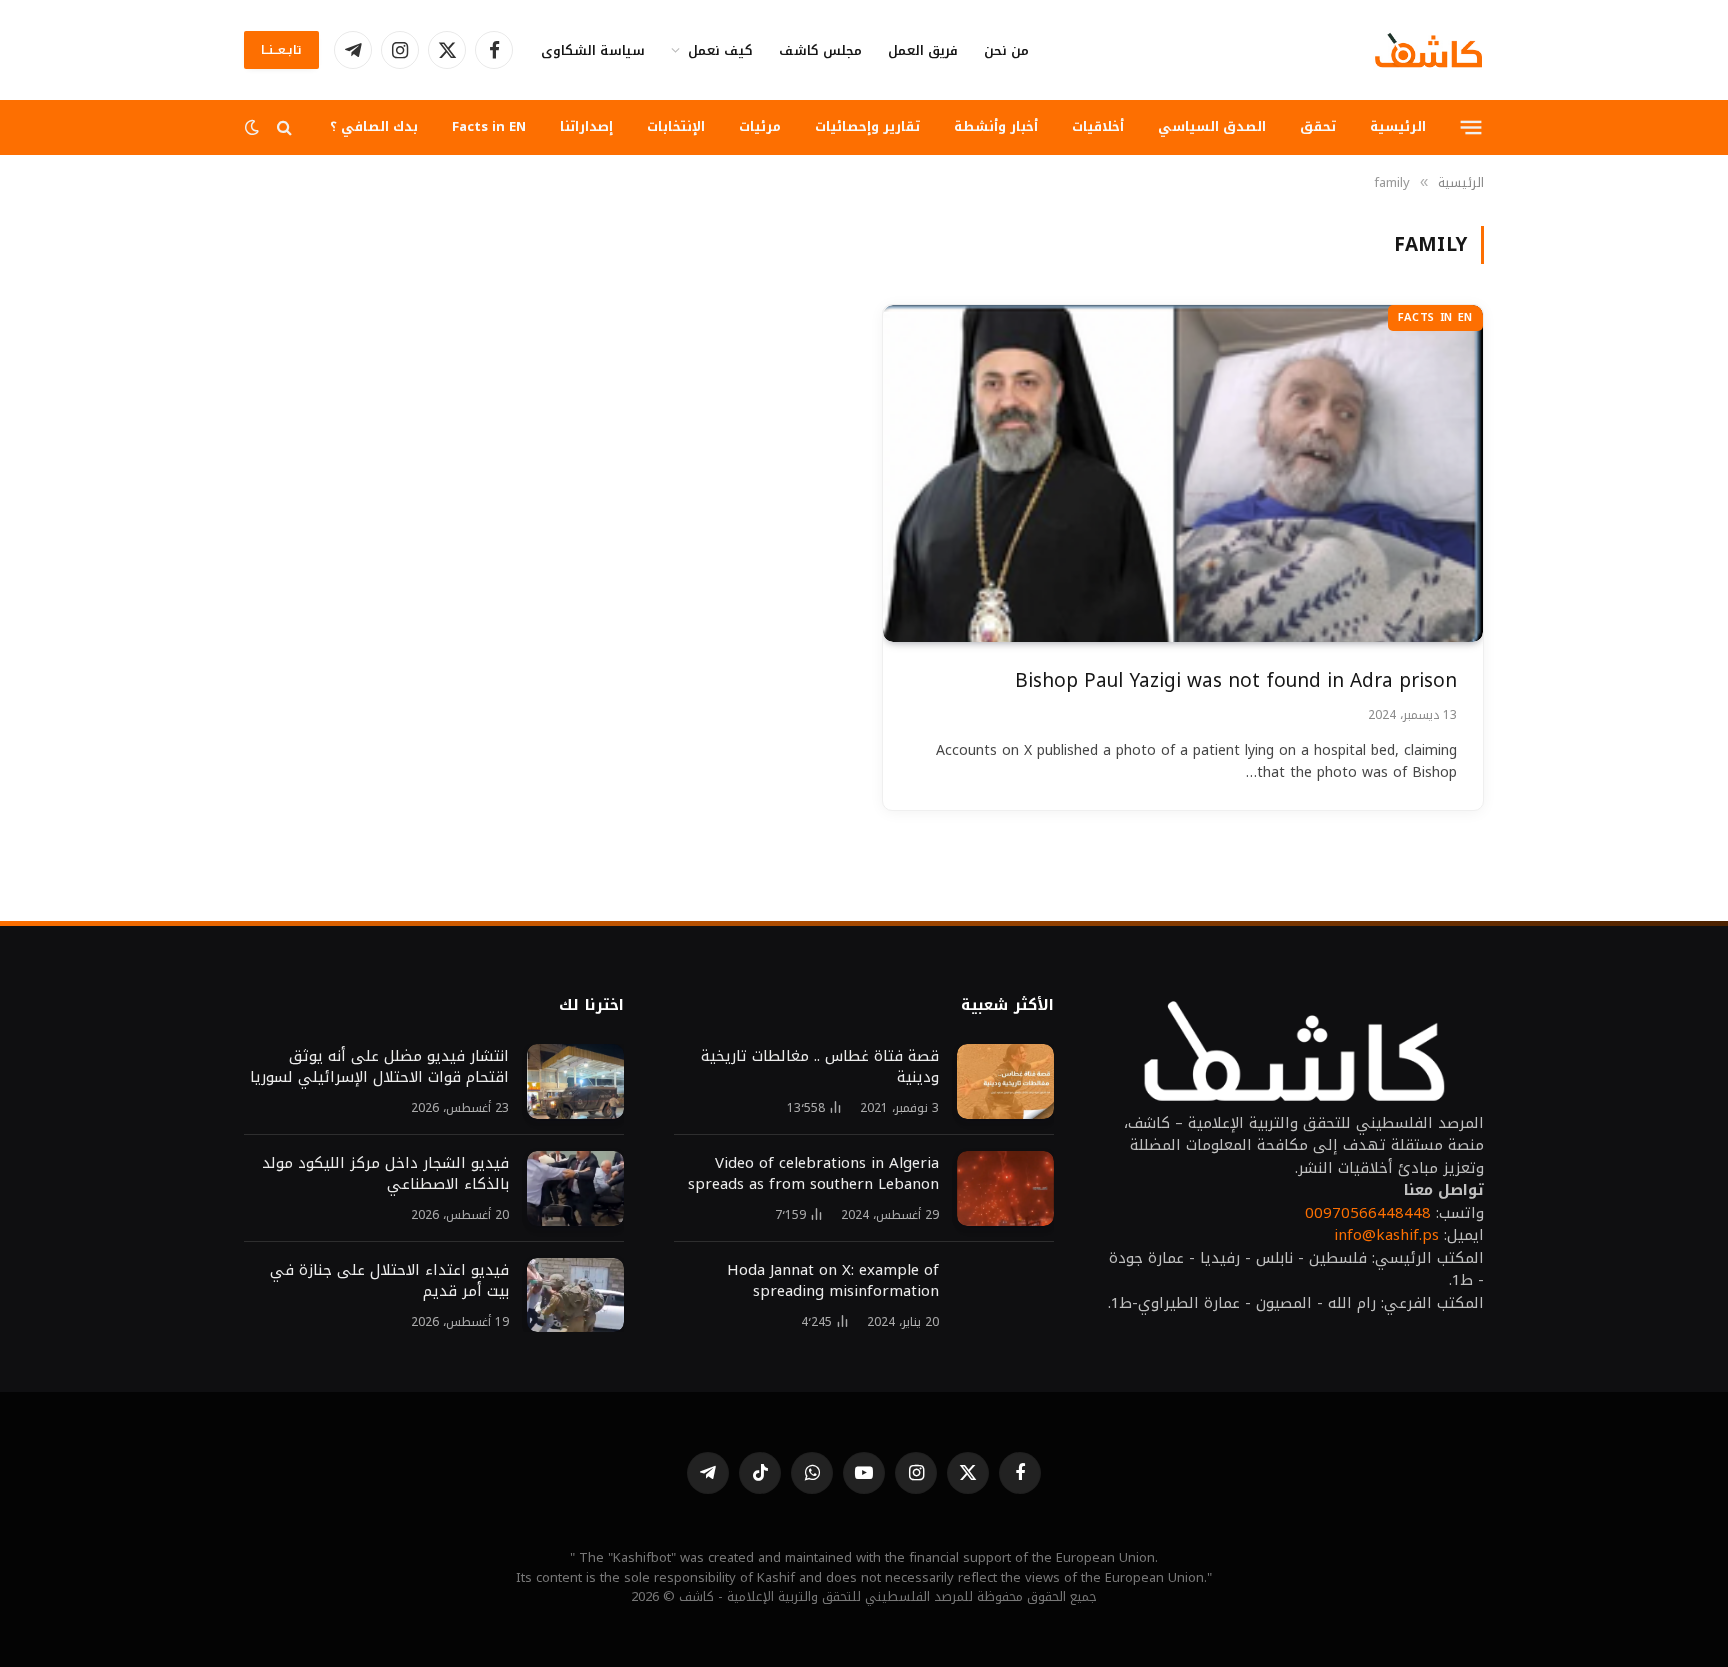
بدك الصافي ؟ (374, 126)
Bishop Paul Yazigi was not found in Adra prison (1236, 681)
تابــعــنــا (281, 50)
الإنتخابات (676, 126)
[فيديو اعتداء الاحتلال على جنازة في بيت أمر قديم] (575, 1295)
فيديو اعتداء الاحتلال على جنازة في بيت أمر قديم (389, 1281)
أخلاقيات (1098, 126)
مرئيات (760, 126)
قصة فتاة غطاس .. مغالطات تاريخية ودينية (820, 1067)
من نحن (1006, 50)
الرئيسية (1398, 126)
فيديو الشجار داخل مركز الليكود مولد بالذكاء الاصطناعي (385, 1174)
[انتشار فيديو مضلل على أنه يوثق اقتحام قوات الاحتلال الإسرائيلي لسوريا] (575, 1081)
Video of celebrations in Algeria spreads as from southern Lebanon (813, 1174)
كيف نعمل (720, 50)
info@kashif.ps (1386, 1235)
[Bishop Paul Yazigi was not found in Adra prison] (1183, 474)
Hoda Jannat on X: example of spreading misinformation (833, 1281)
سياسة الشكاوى (593, 50)
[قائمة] (1471, 127)
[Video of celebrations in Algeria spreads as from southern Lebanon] (1005, 1188)
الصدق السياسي (1212, 126)
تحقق (1318, 126)
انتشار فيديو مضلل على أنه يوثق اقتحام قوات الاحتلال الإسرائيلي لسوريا (379, 1067)
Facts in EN (489, 126)
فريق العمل (923, 50)
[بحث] (284, 127)
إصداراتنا (586, 126)
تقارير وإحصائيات (867, 126)
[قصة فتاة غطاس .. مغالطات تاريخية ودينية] (1005, 1081)
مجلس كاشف (820, 50)
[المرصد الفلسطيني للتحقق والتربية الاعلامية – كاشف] (1428, 50)
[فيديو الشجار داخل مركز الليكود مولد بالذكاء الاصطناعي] (575, 1188)
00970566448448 (1368, 1213)
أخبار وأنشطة (996, 126)
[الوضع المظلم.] (254, 127)
